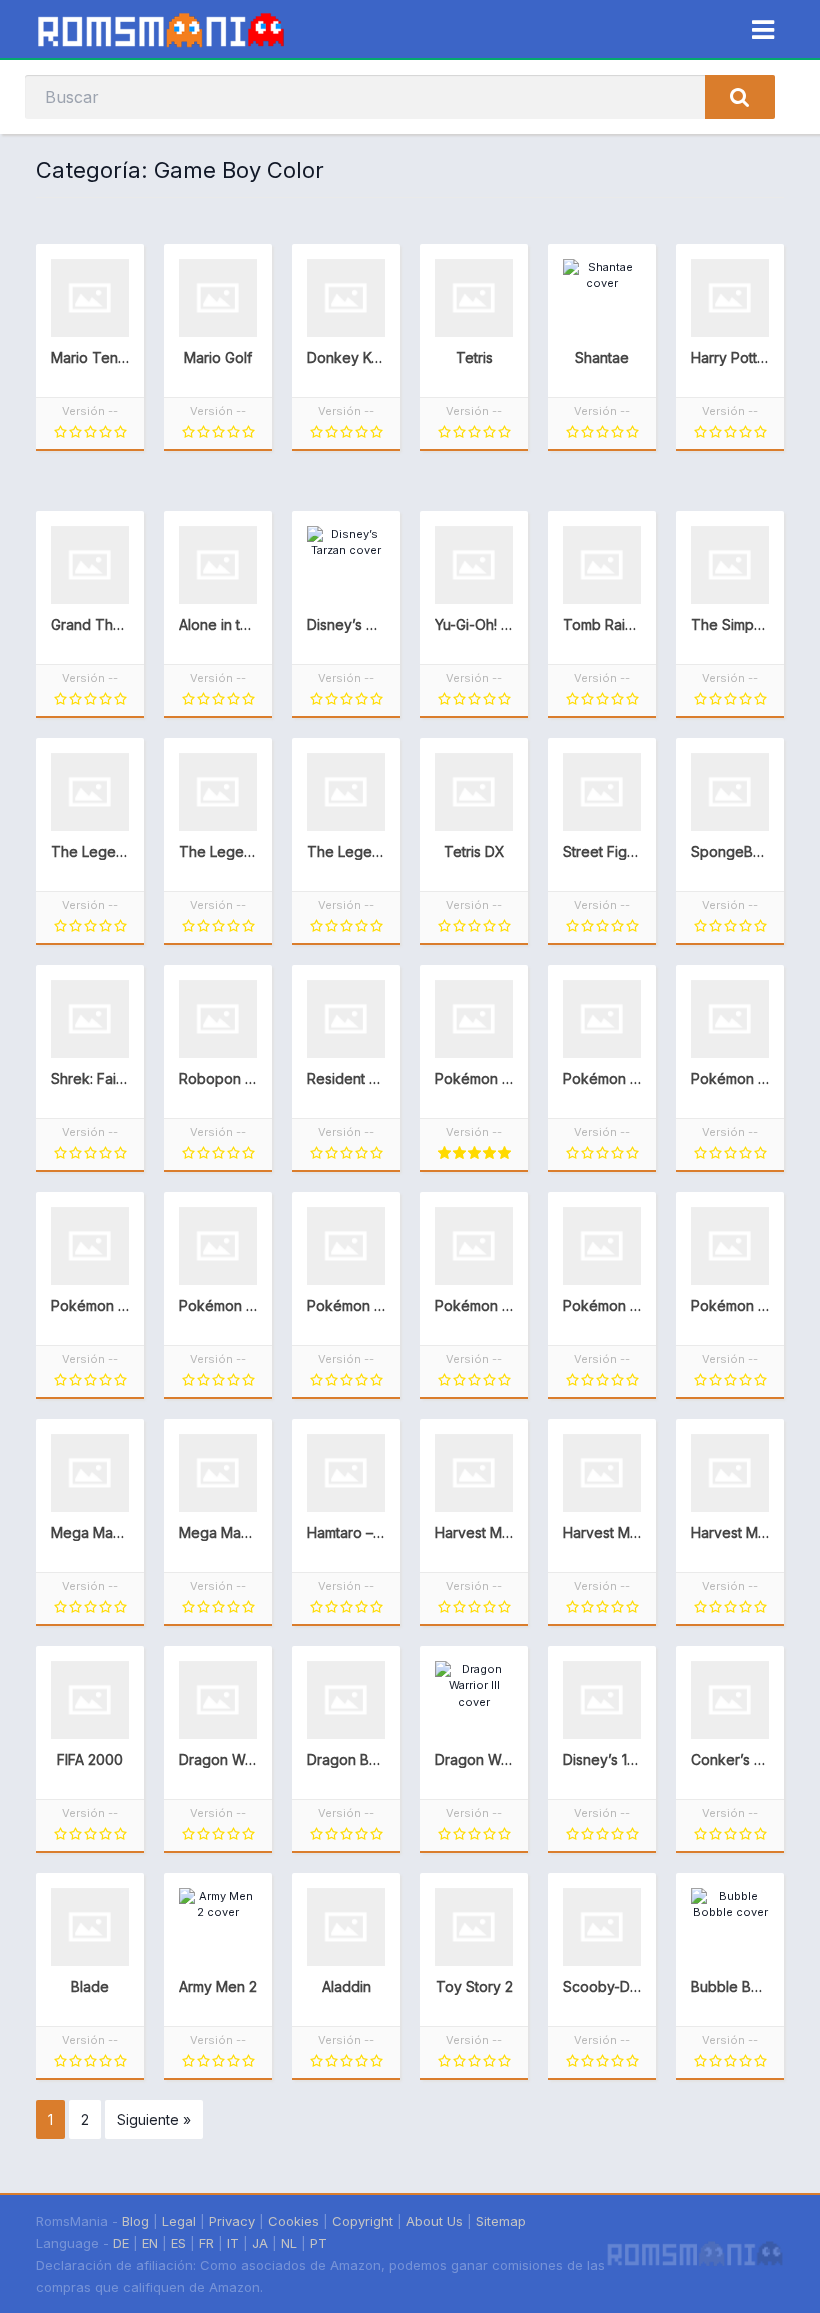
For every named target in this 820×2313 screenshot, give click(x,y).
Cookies (293, 2221)
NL (289, 2243)
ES (178, 2243)
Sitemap (501, 2221)
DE (121, 2243)
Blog (135, 2221)
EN (150, 2243)
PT (318, 2243)
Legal (179, 2221)
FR (206, 2243)
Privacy (232, 2221)
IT (233, 2243)
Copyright (362, 2221)
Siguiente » (154, 2119)
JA (260, 2243)
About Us (434, 2221)
